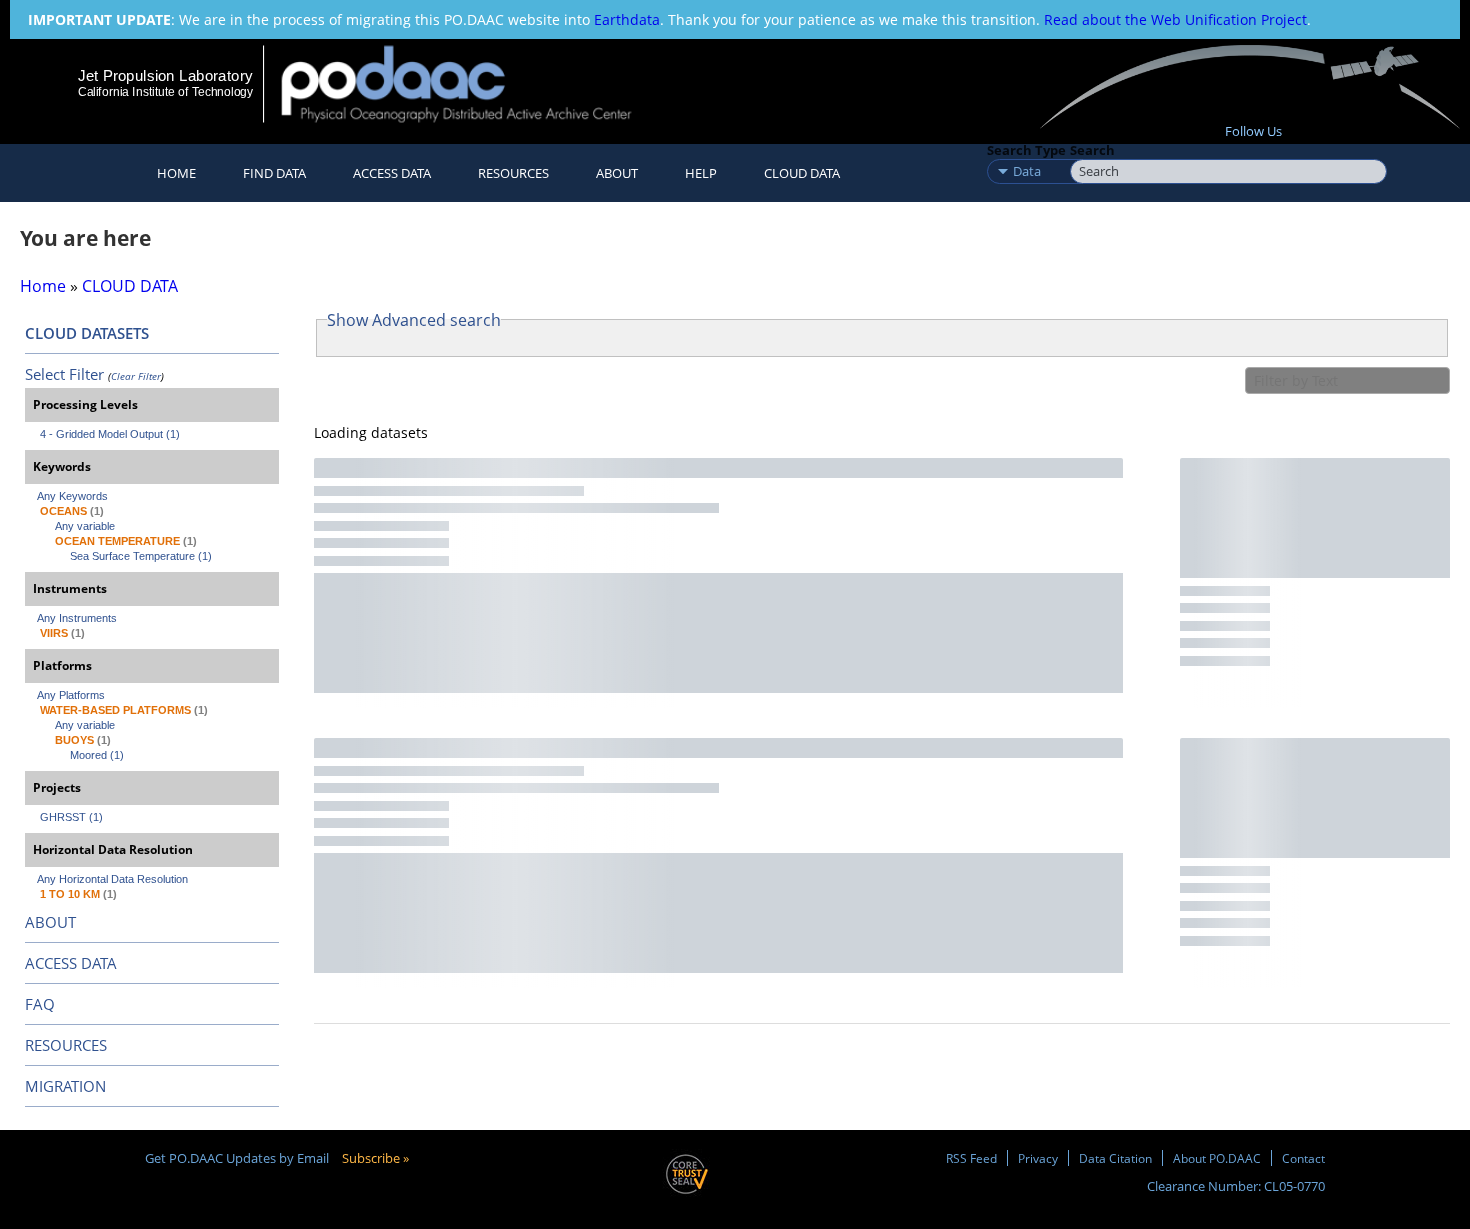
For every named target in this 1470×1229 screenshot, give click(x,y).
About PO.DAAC (1217, 1158)
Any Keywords (72, 496)
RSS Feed (971, 1158)
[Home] (473, 83)
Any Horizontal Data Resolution (112, 879)
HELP (701, 173)
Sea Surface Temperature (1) (141, 556)
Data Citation (1115, 1158)
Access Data (392, 173)
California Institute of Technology (165, 92)
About (617, 173)
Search (1092, 150)
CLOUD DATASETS (87, 333)
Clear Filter (136, 376)
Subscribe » (375, 1158)
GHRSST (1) (71, 817)
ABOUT (50, 922)
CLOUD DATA (802, 173)
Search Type (1026, 150)
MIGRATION (65, 1086)
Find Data (274, 173)
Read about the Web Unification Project (1175, 19)
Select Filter (64, 374)
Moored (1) (97, 755)
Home (176, 173)
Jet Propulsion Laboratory (165, 75)
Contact (1303, 1158)
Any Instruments (77, 618)
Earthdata (627, 19)
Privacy (1038, 1158)
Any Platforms (71, 695)
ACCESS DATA (71, 963)
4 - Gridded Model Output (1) (110, 434)
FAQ (40, 1004)
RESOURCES (513, 173)
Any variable (85, 526)
